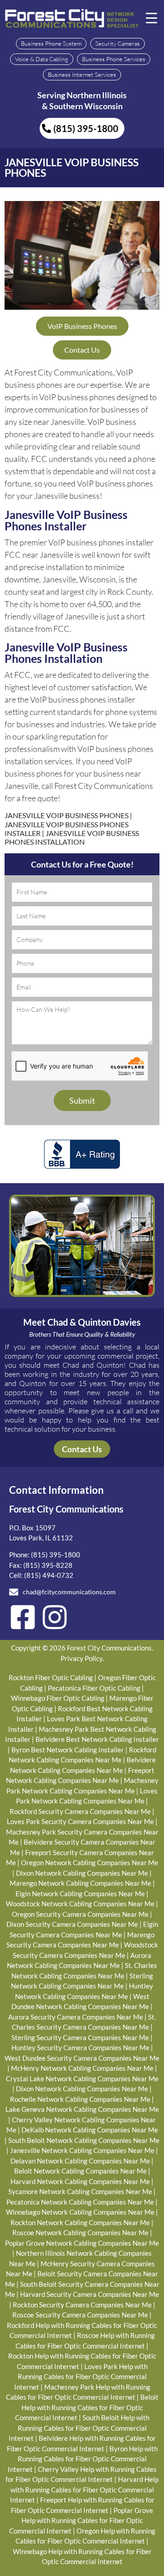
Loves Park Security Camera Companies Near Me (80, 1821)
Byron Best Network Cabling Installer (68, 1750)
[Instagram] (55, 1617)
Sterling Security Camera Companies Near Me (80, 2037)
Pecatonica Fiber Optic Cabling (94, 1688)
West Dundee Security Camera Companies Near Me (82, 2058)
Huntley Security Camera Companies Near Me (80, 2047)
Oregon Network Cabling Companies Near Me (90, 1862)
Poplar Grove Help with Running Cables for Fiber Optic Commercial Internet (81, 2520)
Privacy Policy (82, 1658)
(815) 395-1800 (56, 1555)
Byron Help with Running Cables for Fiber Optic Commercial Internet (83, 2459)
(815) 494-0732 (49, 1575)
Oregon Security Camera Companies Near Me (80, 1914)
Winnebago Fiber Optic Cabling (58, 1698)
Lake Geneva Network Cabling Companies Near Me (82, 2109)
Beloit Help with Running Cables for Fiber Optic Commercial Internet (87, 2407)
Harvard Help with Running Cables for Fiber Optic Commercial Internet (85, 2489)
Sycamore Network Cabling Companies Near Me (80, 2191)
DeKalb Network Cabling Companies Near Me (90, 2130)
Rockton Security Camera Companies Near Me (82, 2305)
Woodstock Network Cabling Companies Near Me (80, 1904)
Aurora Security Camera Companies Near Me (76, 2017)
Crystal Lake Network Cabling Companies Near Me (82, 2079)
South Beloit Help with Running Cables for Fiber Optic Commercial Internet (79, 2428)
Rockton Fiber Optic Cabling (51, 1677)
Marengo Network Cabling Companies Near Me (80, 1883)
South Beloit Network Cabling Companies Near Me (84, 2140)
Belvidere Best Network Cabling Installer (97, 1739)
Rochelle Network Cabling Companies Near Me (80, 2099)
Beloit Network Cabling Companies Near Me (80, 2171)
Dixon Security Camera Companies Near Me (72, 1924)
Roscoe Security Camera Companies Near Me (80, 2315)
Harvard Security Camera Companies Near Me (90, 2294)
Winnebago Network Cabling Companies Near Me (80, 2212)
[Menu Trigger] (152, 17)
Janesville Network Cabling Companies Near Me (82, 2150)
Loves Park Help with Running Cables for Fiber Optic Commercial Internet (81, 2377)
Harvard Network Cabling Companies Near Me (80, 2181)
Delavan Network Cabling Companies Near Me (80, 2161)
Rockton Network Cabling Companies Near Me (80, 2222)
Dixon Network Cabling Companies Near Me (82, 1873)
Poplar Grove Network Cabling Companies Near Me (82, 2243)
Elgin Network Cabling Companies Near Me (80, 1894)
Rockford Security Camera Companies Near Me (80, 1811)
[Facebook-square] (23, 1617)
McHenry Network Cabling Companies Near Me (82, 2068)
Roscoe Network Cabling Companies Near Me (80, 2232)
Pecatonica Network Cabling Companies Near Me (80, 2202)
